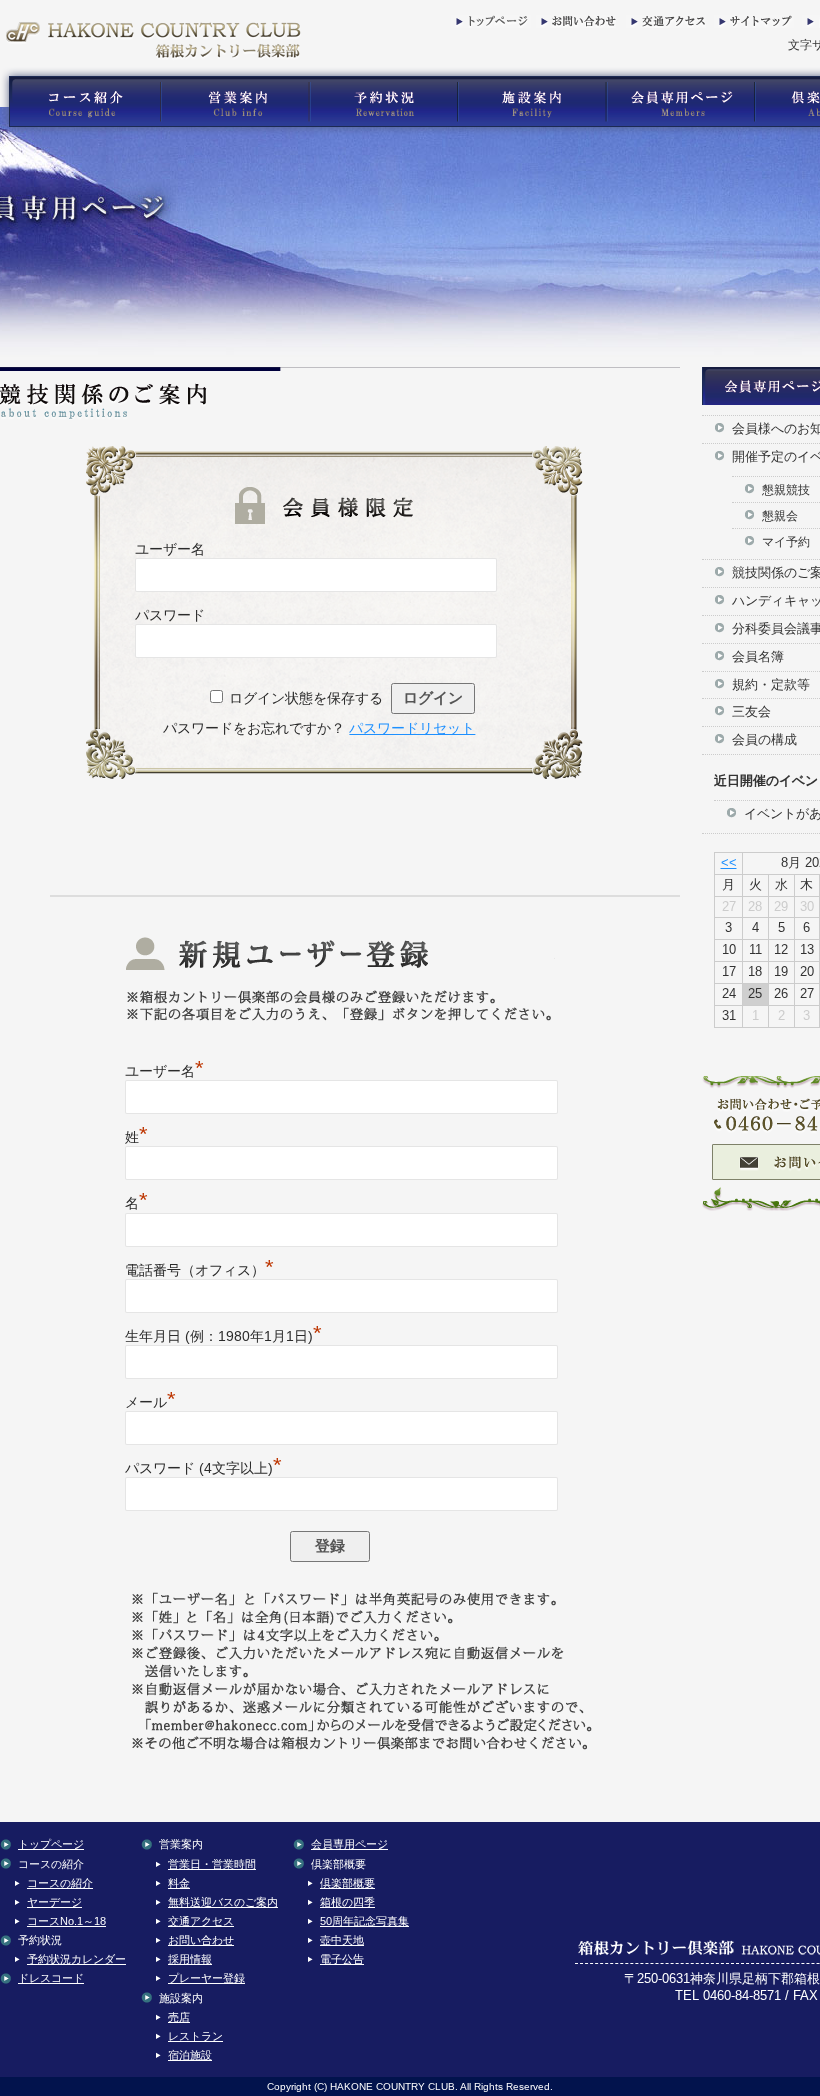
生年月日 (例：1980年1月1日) (223, 1336)
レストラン (195, 2036)
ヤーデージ (54, 1902)
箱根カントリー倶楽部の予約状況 (384, 102)
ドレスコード (51, 1978)
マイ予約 (786, 541)
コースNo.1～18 (66, 1921)
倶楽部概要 (347, 1883)
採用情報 (190, 1959)
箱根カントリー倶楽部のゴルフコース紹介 (80, 102)
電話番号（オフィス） (199, 1270)
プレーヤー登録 (206, 1978)
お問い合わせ (576, 25)
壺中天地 (342, 1940)
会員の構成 (764, 739)
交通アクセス (666, 25)
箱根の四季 (347, 1902)
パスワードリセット (412, 728)
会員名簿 (758, 656)
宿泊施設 (190, 2055)
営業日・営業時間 (212, 1864)
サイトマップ (754, 25)
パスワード (170, 615)
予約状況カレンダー (76, 1959)
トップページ (491, 25)
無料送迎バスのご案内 (223, 1902)
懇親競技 (786, 489)
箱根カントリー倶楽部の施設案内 (531, 102)
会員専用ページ (349, 1844)
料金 (179, 1883)
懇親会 (780, 515)
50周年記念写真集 (364, 1921)
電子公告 (342, 1959)
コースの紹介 (60, 1883)
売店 (179, 2017)
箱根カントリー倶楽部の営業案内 (235, 102)
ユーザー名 (170, 549)
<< (729, 862)
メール (150, 1402)
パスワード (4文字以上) (203, 1468)
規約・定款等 (771, 684)
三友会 (751, 711)
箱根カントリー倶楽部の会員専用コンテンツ (679, 102)
